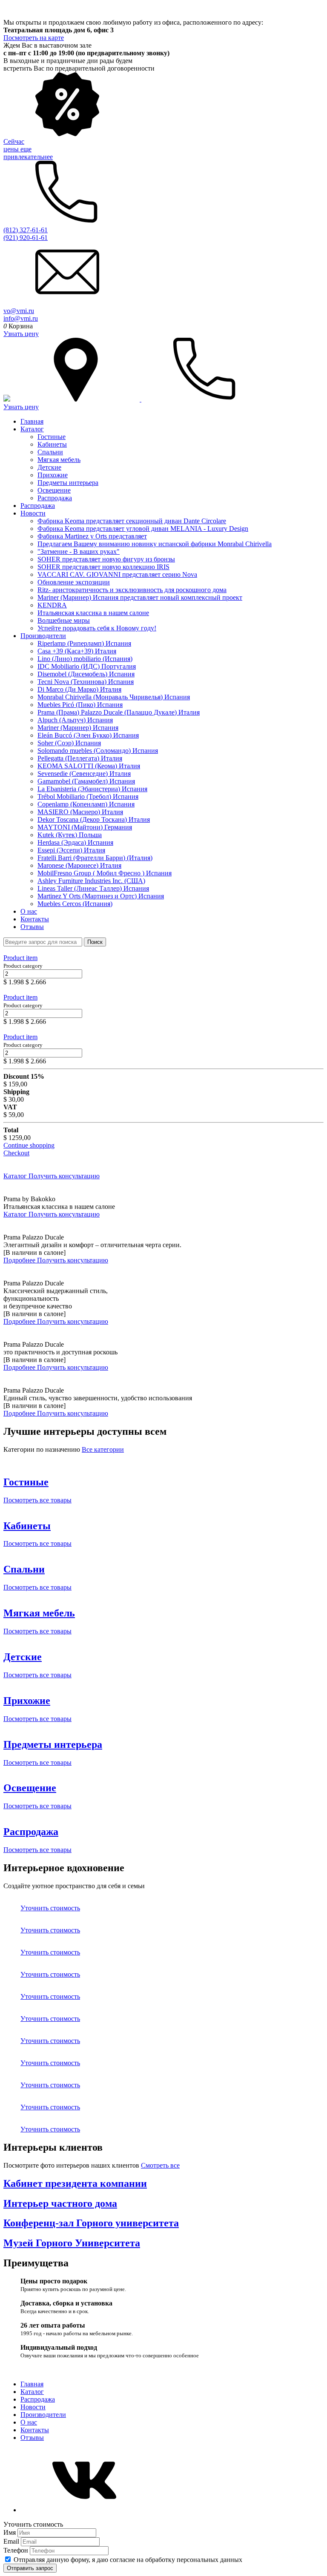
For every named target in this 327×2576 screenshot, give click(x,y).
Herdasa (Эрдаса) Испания (75, 842)
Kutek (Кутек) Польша (70, 835)
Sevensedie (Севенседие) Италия (84, 774)
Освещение (54, 490)
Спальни (50, 452)
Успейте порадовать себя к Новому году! (97, 628)
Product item (20, 958)
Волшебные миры (64, 620)
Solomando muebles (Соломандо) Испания (98, 751)
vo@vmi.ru (19, 311)
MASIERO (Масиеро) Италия (80, 812)
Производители (43, 636)
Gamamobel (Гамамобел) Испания (86, 781)
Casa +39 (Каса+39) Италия (77, 651)
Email (12, 2541)
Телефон (17, 2550)
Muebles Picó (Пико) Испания (80, 705)
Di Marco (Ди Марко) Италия (79, 689)
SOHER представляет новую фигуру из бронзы (106, 559)
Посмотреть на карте (34, 38)
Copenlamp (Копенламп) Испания (86, 804)
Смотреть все (160, 2165)
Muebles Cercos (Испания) (75, 904)
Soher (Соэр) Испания (69, 743)
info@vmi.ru (21, 318)
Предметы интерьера (68, 483)
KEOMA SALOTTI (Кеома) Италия (89, 766)
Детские (49, 467)
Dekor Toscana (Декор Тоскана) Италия (94, 819)
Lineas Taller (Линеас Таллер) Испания (93, 888)
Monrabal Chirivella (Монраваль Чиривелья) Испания (114, 697)
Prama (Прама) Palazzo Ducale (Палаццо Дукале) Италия (119, 712)
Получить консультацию (64, 1176)
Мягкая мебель (59, 460)
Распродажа (55, 498)
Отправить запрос (30, 2568)
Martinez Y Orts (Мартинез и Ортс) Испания (101, 896)
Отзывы (32, 927)
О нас (29, 911)
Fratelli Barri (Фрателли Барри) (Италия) (95, 858)
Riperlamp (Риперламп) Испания (84, 643)
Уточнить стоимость (50, 1908)
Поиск (95, 942)
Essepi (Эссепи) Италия (71, 850)
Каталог (32, 429)
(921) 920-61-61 (26, 238)
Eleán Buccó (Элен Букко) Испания (88, 735)
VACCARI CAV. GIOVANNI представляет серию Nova (117, 574)
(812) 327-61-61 (26, 230)
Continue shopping (29, 1145)
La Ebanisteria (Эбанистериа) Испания (92, 789)
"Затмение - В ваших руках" (79, 551)
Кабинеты (52, 444)
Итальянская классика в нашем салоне (93, 613)
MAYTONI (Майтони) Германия (85, 827)
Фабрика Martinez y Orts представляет (92, 536)
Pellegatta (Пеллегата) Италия (80, 758)
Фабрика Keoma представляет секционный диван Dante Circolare (132, 521)
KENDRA (52, 605)
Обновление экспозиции (74, 582)
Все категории (103, 1449)
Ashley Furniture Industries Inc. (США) (91, 881)
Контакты (35, 919)
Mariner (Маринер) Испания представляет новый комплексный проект (140, 597)
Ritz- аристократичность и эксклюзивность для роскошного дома (132, 590)
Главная (32, 421)
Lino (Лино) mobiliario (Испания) (85, 659)
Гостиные (52, 437)
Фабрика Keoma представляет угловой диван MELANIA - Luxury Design (143, 529)
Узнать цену (21, 334)
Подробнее (20, 1260)
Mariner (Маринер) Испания (78, 728)
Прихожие (53, 475)
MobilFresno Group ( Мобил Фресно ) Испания (105, 873)
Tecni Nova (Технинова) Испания (86, 682)
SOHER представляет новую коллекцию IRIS (103, 567)
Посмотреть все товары (37, 1500)
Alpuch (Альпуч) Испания (75, 720)
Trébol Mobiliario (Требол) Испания (88, 796)
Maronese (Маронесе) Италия (79, 865)
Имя (10, 2532)
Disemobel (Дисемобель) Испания (86, 674)
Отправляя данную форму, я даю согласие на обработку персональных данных (128, 2560)
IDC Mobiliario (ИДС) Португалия (87, 666)
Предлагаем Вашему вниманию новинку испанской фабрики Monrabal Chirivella (155, 544)
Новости (33, 513)
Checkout (16, 1153)
